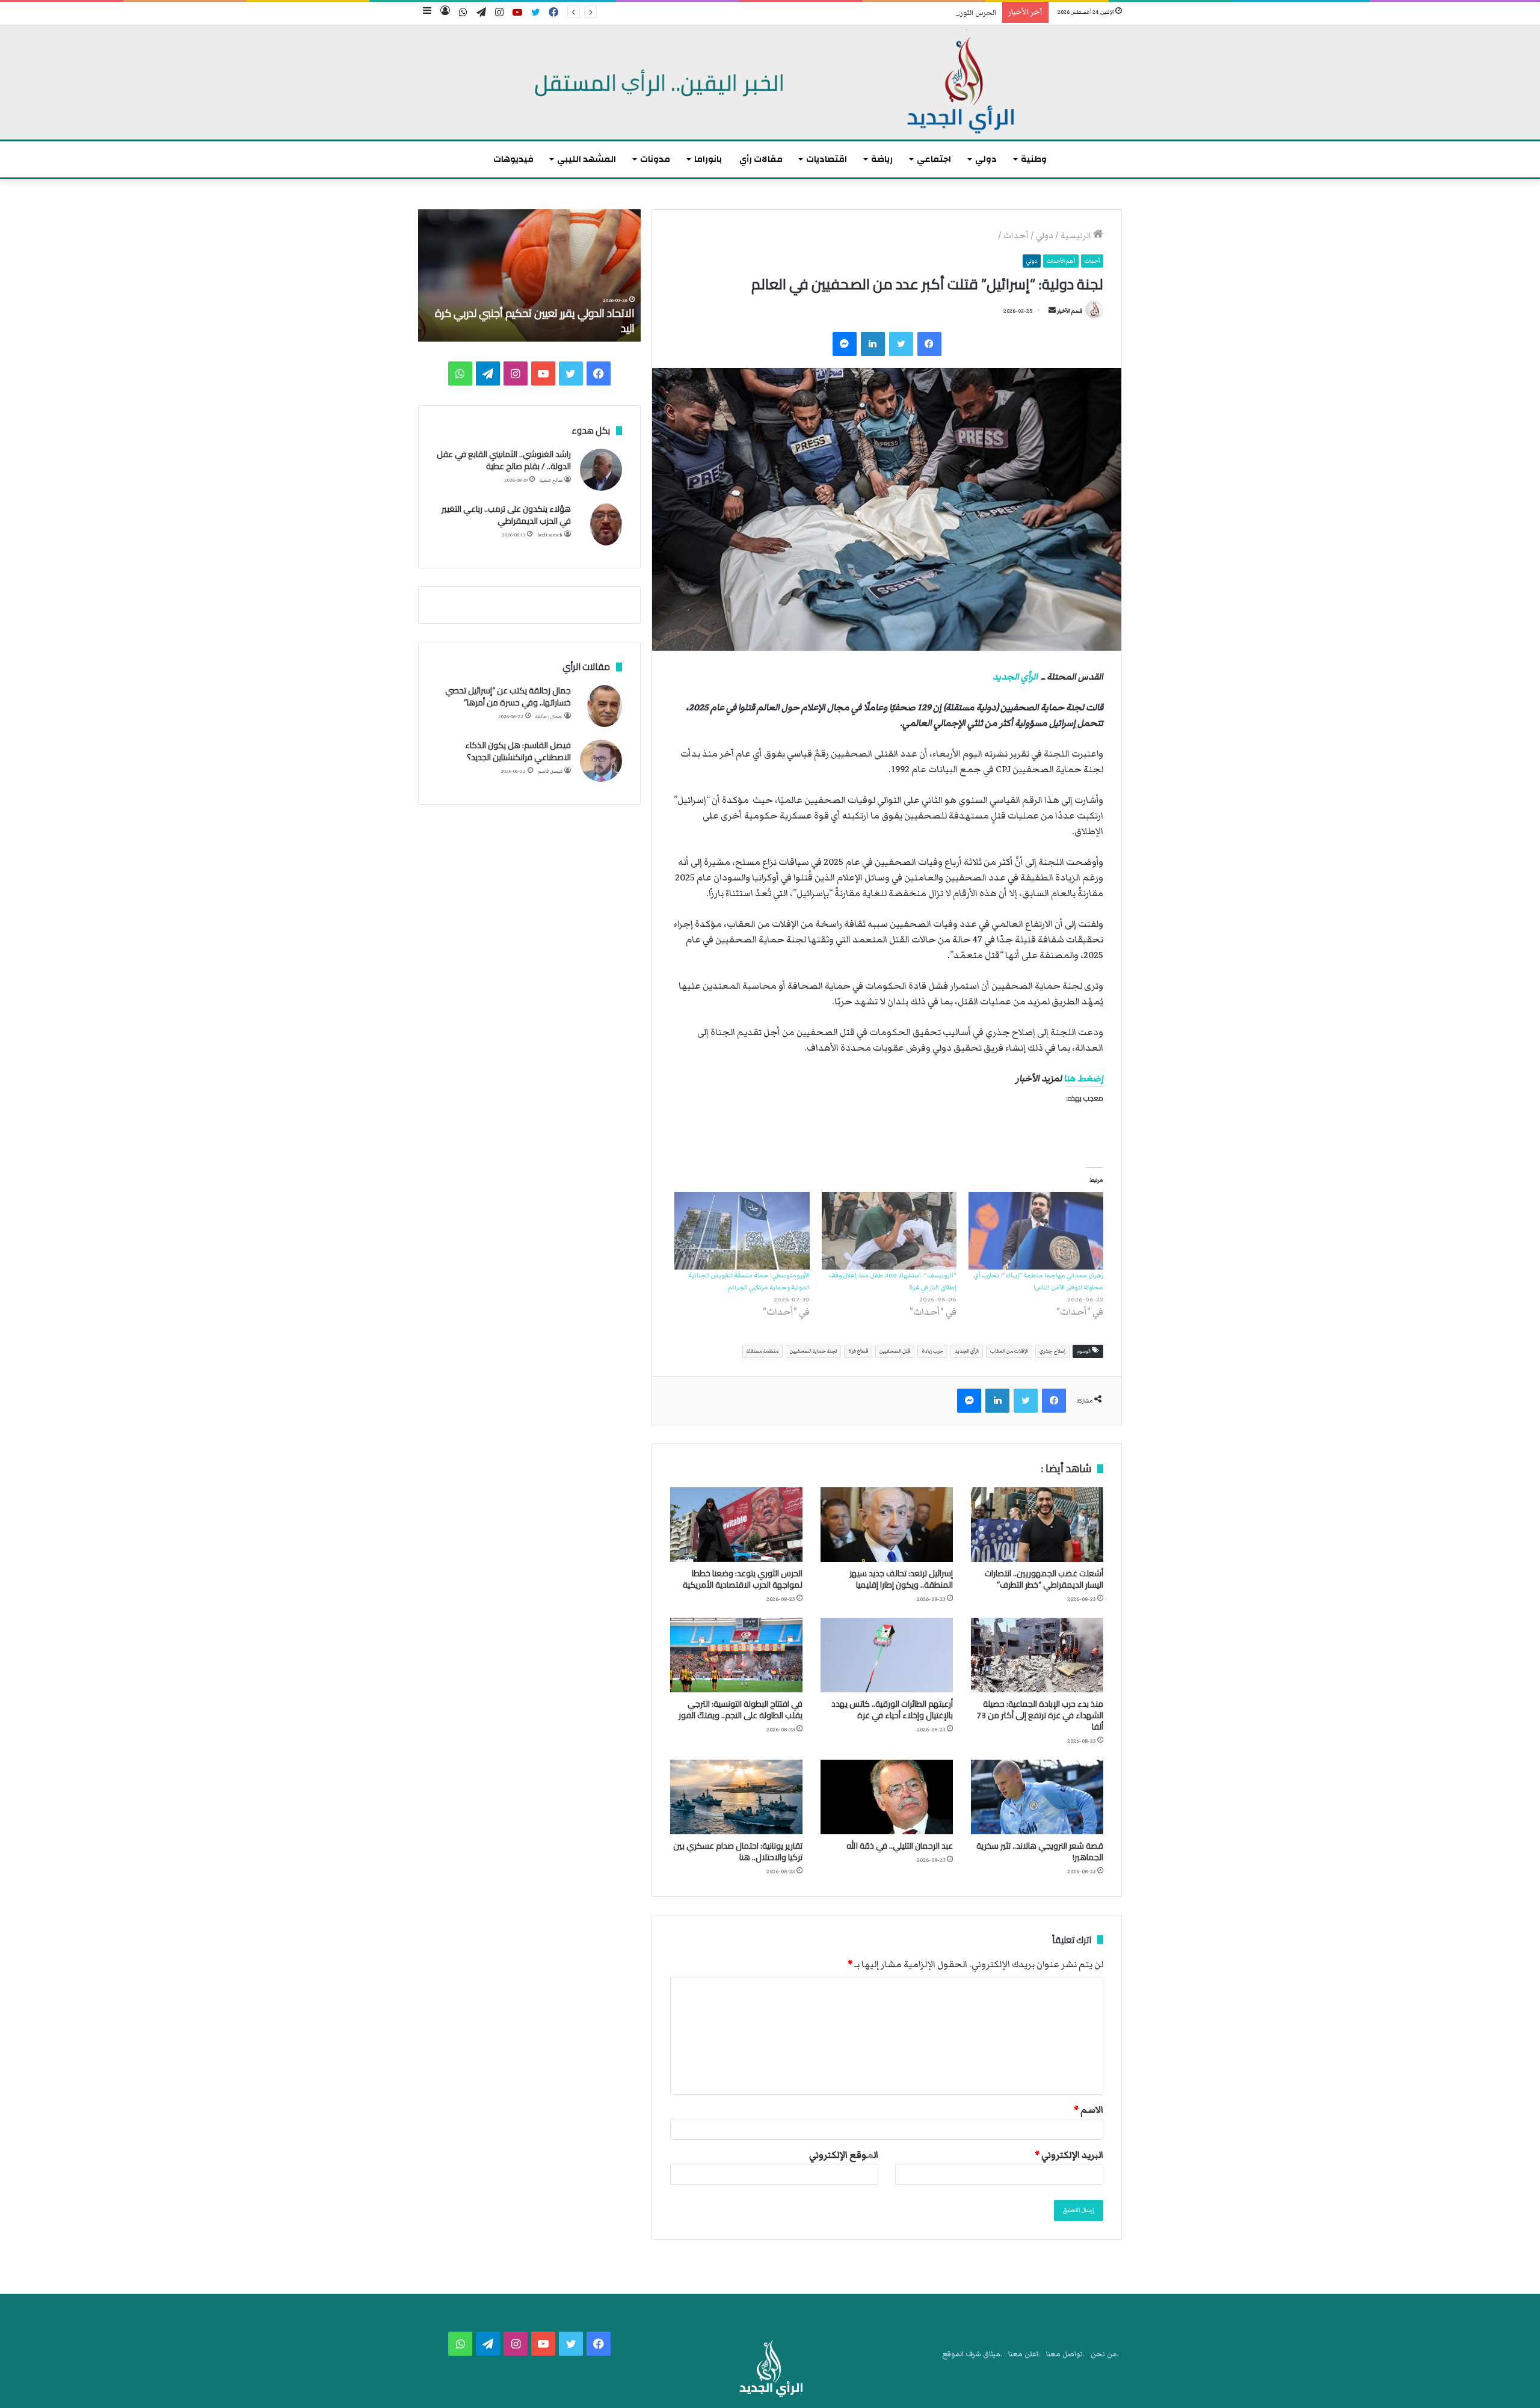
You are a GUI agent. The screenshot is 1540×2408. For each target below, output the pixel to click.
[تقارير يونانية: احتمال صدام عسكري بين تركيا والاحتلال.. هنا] (736, 1797)
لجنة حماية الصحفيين (813, 1351)
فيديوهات (513, 159)
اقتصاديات (827, 159)
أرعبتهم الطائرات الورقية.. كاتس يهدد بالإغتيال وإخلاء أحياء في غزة (892, 1709)
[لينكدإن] (873, 344)
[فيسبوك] (929, 344)
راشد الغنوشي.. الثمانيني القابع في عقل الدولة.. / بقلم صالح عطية (504, 460)
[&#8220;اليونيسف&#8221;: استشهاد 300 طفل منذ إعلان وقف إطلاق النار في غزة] (889, 1230)
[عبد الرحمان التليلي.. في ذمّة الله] (887, 1797)
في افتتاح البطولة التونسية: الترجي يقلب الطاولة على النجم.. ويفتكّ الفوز (741, 1709)
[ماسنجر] (845, 344)
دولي (986, 159)
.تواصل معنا (1065, 2354)
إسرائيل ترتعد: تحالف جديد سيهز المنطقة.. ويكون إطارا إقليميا (901, 1579)
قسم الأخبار (1070, 311)
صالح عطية (551, 480)
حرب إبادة (932, 1351)
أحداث (1016, 236)
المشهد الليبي (587, 159)
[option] (529, 275)
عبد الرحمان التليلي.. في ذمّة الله (900, 1846)
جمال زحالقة (549, 717)
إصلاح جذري (1052, 1351)
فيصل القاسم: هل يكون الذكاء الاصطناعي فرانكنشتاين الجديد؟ (518, 751)
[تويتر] (901, 344)
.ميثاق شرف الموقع (972, 2354)
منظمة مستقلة (762, 1351)
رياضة (882, 159)
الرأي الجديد (1015, 677)
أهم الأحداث (1061, 261)
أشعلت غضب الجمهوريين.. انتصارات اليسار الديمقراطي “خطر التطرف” (1044, 1579)
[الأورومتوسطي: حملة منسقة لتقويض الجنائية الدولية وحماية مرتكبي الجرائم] (742, 1230)
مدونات (655, 159)
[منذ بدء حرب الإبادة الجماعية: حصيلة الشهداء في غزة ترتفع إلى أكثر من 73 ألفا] (1037, 1655)
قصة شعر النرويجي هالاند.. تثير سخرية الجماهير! (1040, 1851)
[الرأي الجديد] (770, 82)
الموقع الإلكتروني (844, 2155)
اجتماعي (934, 159)
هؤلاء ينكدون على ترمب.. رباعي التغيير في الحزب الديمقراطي (506, 515)
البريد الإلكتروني (1069, 2155)
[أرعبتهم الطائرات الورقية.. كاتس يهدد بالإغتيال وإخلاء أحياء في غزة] (887, 1655)
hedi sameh (550, 535)
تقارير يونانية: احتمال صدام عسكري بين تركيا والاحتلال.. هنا (738, 1851)
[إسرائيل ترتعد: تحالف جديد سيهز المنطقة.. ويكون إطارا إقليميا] (887, 1525)
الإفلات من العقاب (1009, 1351)
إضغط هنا (1083, 1078)
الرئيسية (1077, 236)
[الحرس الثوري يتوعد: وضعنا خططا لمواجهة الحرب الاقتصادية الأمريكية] (736, 1525)
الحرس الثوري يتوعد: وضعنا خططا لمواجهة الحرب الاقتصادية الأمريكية (886, 13)
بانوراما (708, 159)
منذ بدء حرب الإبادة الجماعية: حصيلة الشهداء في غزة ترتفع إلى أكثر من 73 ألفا (1040, 1715)
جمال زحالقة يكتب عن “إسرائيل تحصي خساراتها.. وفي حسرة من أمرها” (508, 696)
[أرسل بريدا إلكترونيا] (1052, 311)
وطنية (1034, 159)
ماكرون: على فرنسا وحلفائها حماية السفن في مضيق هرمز (537, 321)
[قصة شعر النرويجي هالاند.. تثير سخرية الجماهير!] (1037, 1797)
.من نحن (1105, 2354)
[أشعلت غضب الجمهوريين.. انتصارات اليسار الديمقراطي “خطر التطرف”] (1037, 1525)
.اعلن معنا (1024, 2354)
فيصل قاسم (550, 771)
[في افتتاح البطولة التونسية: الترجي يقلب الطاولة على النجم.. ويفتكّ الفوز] (736, 1655)
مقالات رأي (761, 159)
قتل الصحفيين (895, 1351)
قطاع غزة (858, 1351)
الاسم (1089, 2110)
